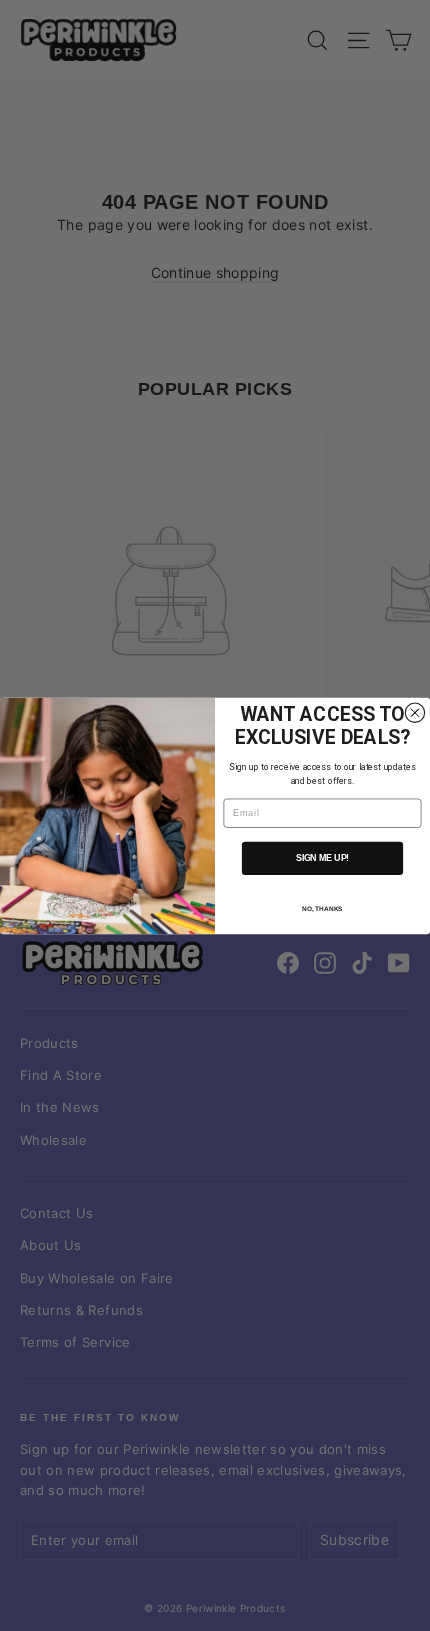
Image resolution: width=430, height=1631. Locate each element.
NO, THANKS (322, 909)
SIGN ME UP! (322, 857)
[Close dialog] (414, 712)
